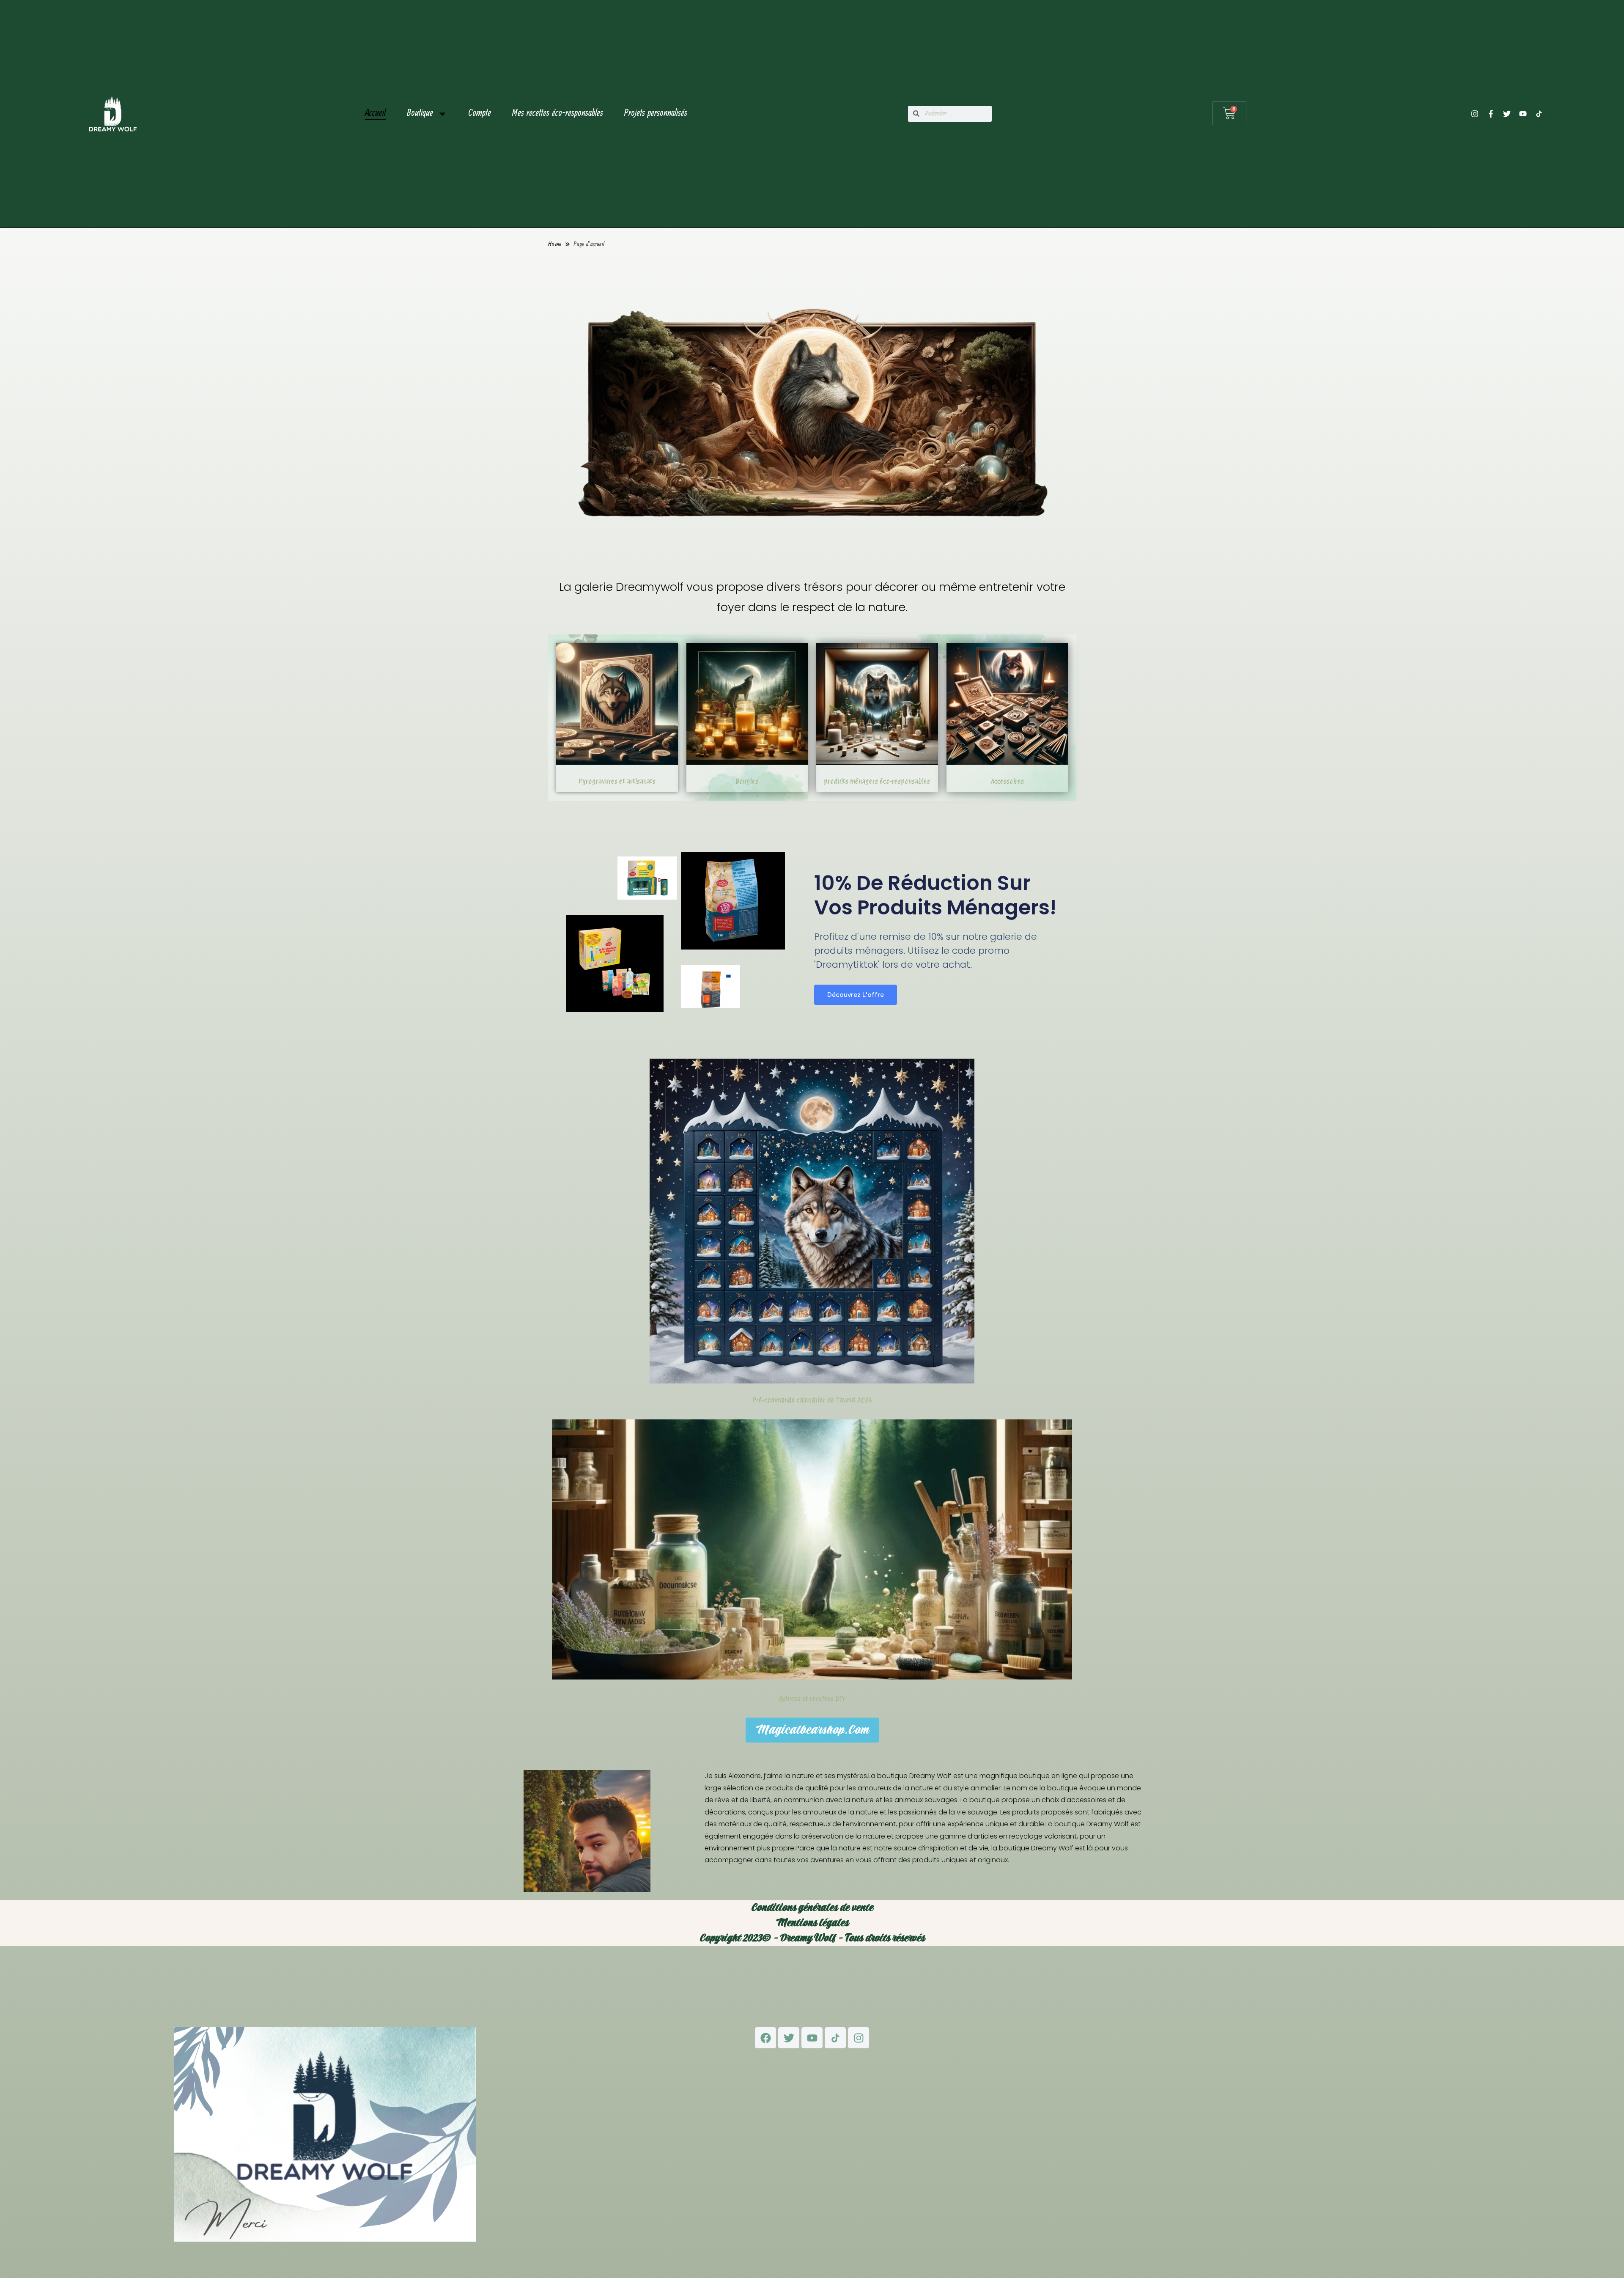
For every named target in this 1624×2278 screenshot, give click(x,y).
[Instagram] (1475, 114)
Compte (480, 114)
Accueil (375, 114)
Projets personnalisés (656, 114)
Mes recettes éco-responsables (558, 114)
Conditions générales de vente (812, 1908)
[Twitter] (1507, 114)
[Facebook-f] (1491, 114)
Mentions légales (812, 1923)
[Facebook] (765, 2038)
